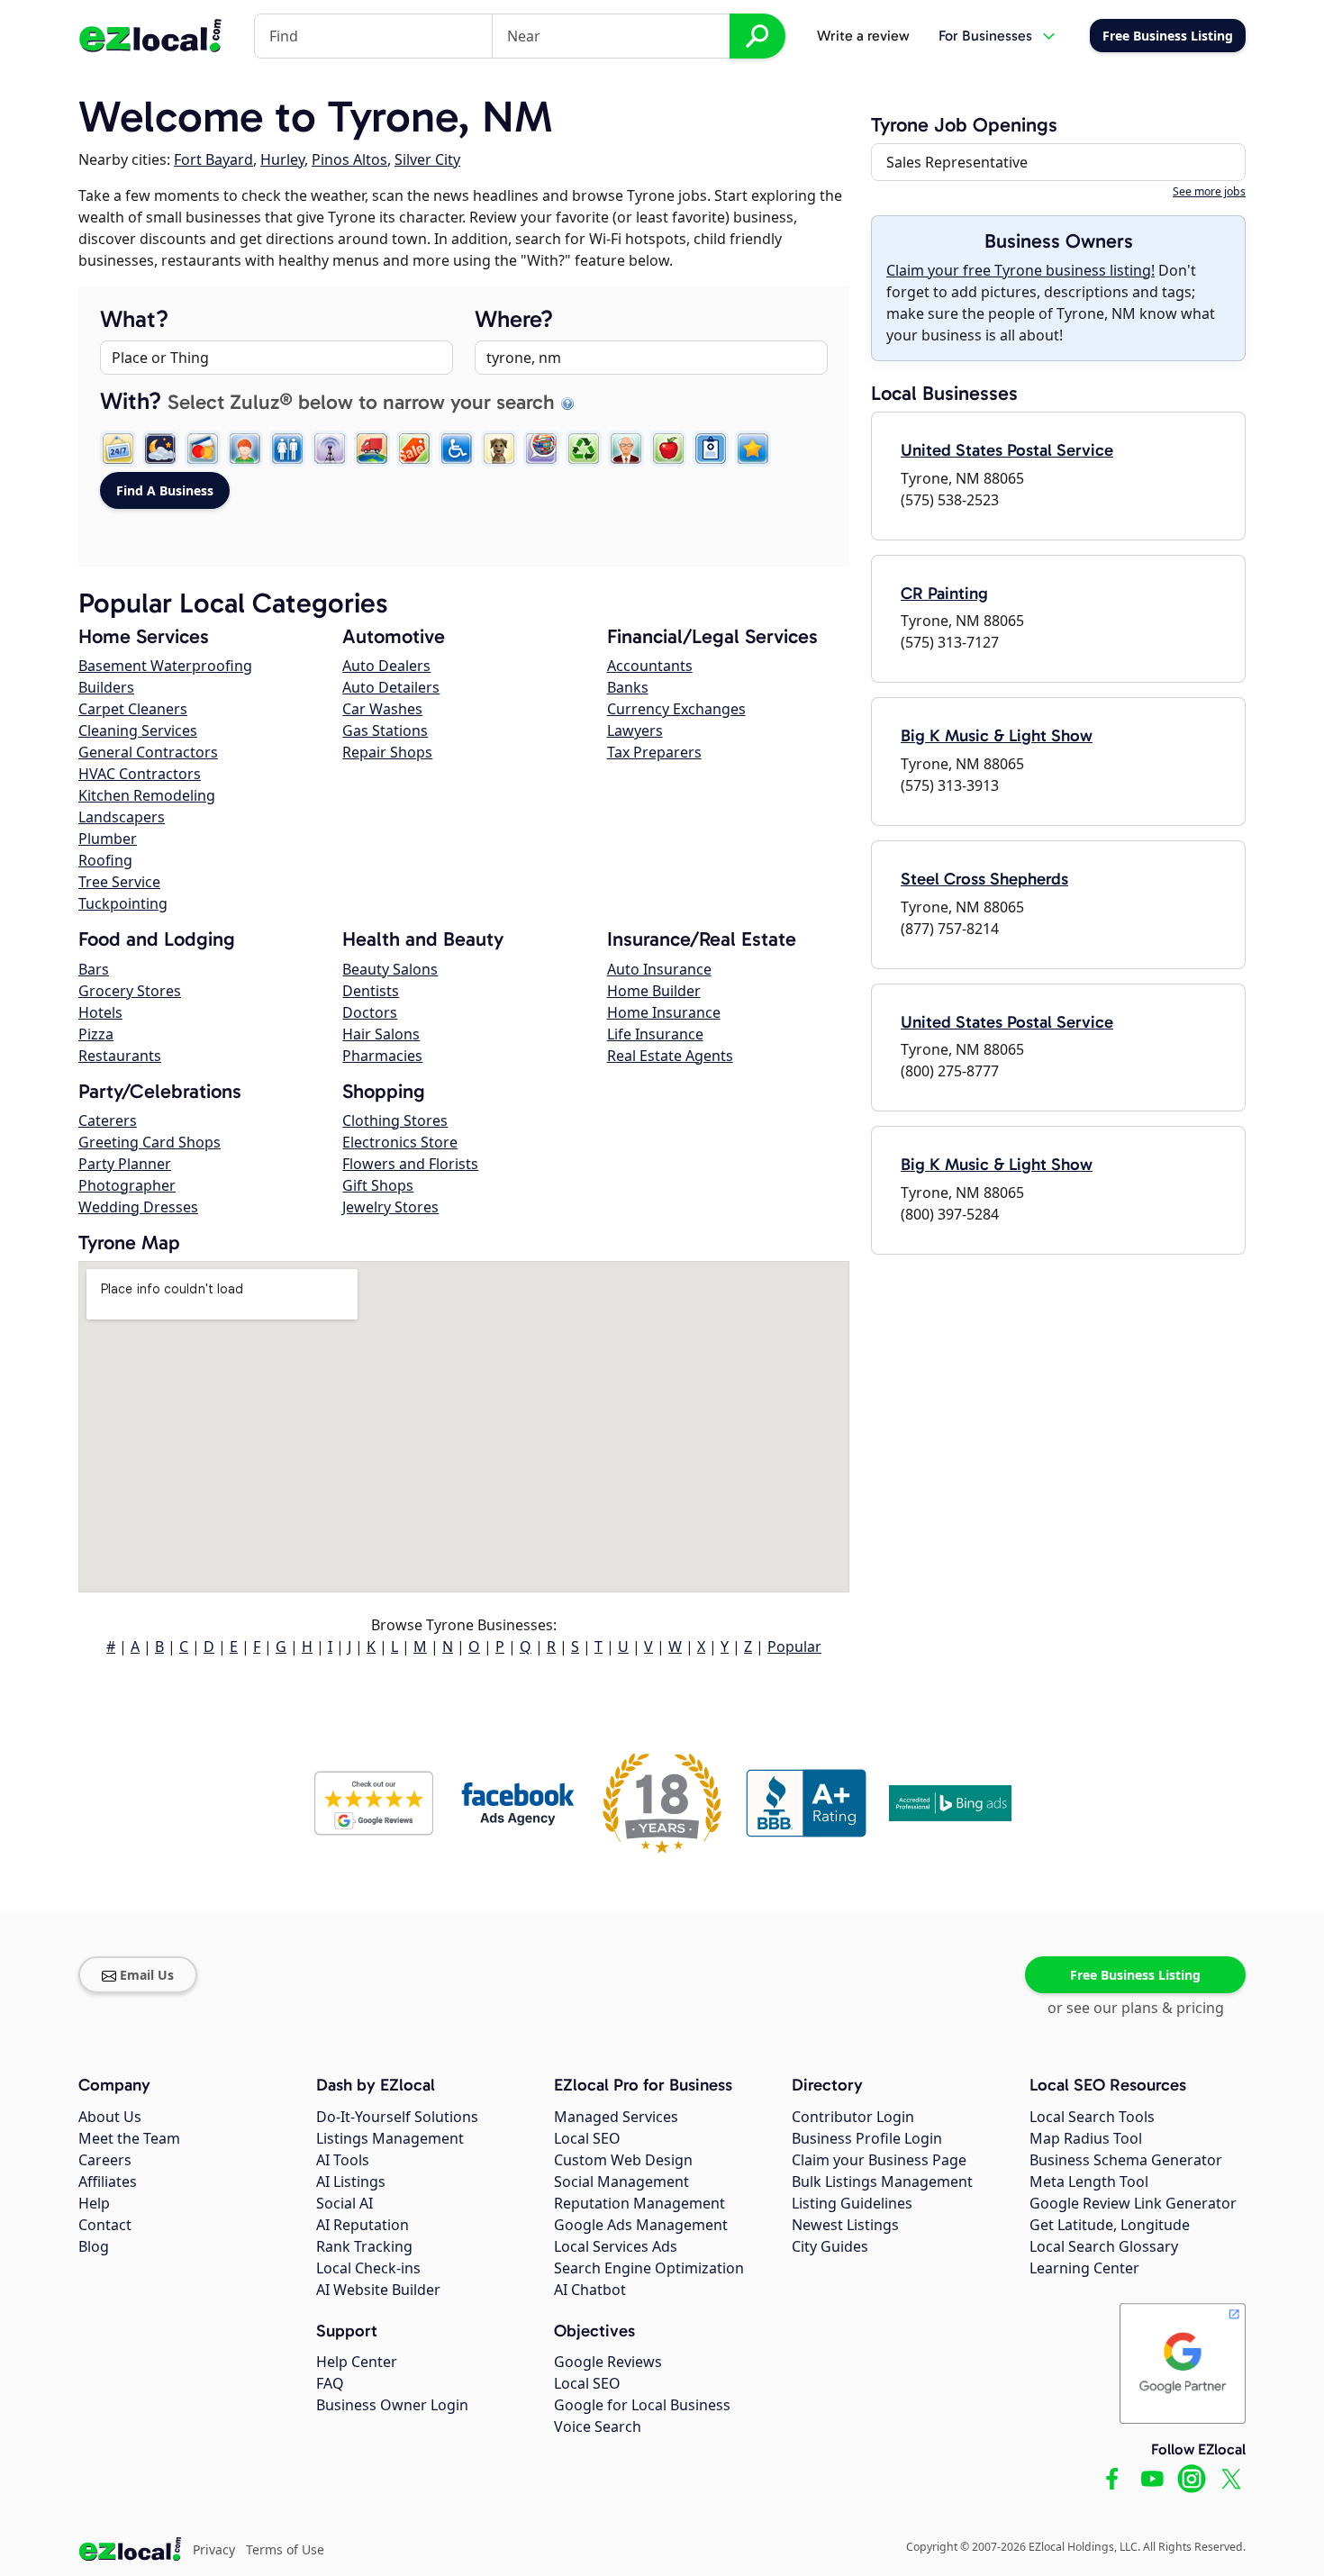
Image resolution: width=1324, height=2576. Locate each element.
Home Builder (654, 991)
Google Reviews (608, 2362)
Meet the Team (129, 2138)
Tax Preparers (654, 752)
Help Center (357, 2362)
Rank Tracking (364, 2246)
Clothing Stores (395, 1120)
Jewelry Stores (390, 1207)
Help (94, 2203)
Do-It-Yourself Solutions (397, 2117)
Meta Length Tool (1089, 2181)
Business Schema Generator (1126, 2160)
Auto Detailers (391, 687)
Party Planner (125, 1164)
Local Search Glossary (1104, 2246)
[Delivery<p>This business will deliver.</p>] (372, 449)
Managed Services (616, 2117)
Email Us (147, 1975)
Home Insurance (664, 1012)
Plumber (108, 839)
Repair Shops (387, 752)
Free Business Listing (1135, 1975)
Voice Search (598, 2426)
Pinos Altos (349, 159)
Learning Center (1084, 2268)
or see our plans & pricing (1136, 2008)
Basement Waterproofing (165, 666)
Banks (628, 687)
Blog (94, 2246)
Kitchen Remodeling (147, 795)
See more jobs (1209, 191)
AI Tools (343, 2160)
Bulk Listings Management (882, 2181)
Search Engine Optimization (649, 2268)
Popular (794, 1646)
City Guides (830, 2246)
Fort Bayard (213, 159)
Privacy (214, 2549)
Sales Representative (957, 162)
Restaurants (120, 1056)
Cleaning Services (138, 730)
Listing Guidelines (852, 2203)
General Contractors (148, 752)
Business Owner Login (392, 2405)
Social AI (345, 2203)
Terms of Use (285, 2549)
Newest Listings (845, 2225)
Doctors (370, 1012)
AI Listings (351, 2181)
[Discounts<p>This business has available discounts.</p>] (414, 449)
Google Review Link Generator (1133, 2203)
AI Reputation (363, 2225)
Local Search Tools (1092, 2117)
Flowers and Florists (410, 1164)
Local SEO (587, 2138)
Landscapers (122, 817)
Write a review (863, 36)
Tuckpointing (123, 903)
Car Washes (382, 709)
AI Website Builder (378, 2290)
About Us (110, 2117)
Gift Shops (378, 1185)
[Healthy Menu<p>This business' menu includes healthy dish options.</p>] (668, 449)
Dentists (371, 991)
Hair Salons (381, 1034)
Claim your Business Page (879, 2160)
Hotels (100, 1012)
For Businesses (985, 36)
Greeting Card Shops (150, 1142)
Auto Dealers (386, 666)
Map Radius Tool (1086, 2138)
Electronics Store (400, 1142)
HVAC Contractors (140, 774)
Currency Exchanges (676, 709)
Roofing (105, 860)
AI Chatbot (590, 2290)
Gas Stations (385, 730)
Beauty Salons (390, 969)
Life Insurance (655, 1034)
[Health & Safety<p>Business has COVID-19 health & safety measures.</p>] (711, 449)
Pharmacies (382, 1056)
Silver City (427, 159)
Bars (94, 969)
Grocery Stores (130, 991)
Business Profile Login (867, 2138)
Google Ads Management (641, 2225)
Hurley (282, 159)
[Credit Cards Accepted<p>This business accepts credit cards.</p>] (203, 449)
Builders (106, 687)
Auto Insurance (659, 969)
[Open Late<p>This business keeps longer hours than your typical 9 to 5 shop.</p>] (160, 449)
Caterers (108, 1120)
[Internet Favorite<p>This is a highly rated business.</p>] (753, 449)
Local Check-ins (368, 2268)
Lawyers (635, 730)
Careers (105, 2160)
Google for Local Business (642, 2405)
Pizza (96, 1034)
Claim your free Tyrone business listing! (1020, 270)
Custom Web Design (623, 2160)
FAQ (330, 2383)
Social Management (621, 2181)
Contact (105, 2225)
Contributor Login (853, 2117)
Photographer (127, 1185)
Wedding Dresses (138, 1207)
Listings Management (390, 2138)
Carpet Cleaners (133, 709)
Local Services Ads (616, 2246)
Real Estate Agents (670, 1056)
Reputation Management (639, 2203)
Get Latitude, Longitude (1110, 2225)
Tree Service (119, 882)
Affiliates (108, 2181)
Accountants (650, 666)
